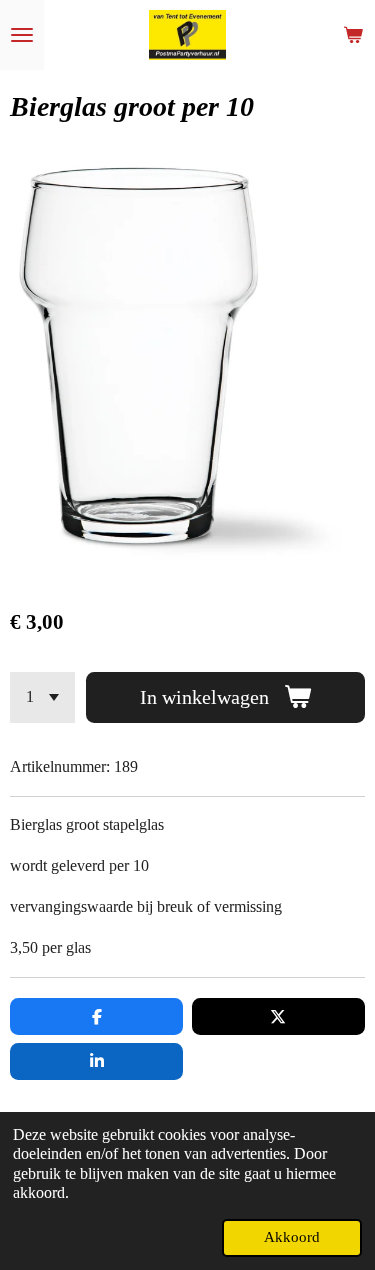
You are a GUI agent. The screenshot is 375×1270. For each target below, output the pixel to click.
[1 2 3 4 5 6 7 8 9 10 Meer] (42, 697)
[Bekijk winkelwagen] (353, 35)
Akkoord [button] (292, 1237)
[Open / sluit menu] (22, 35)
